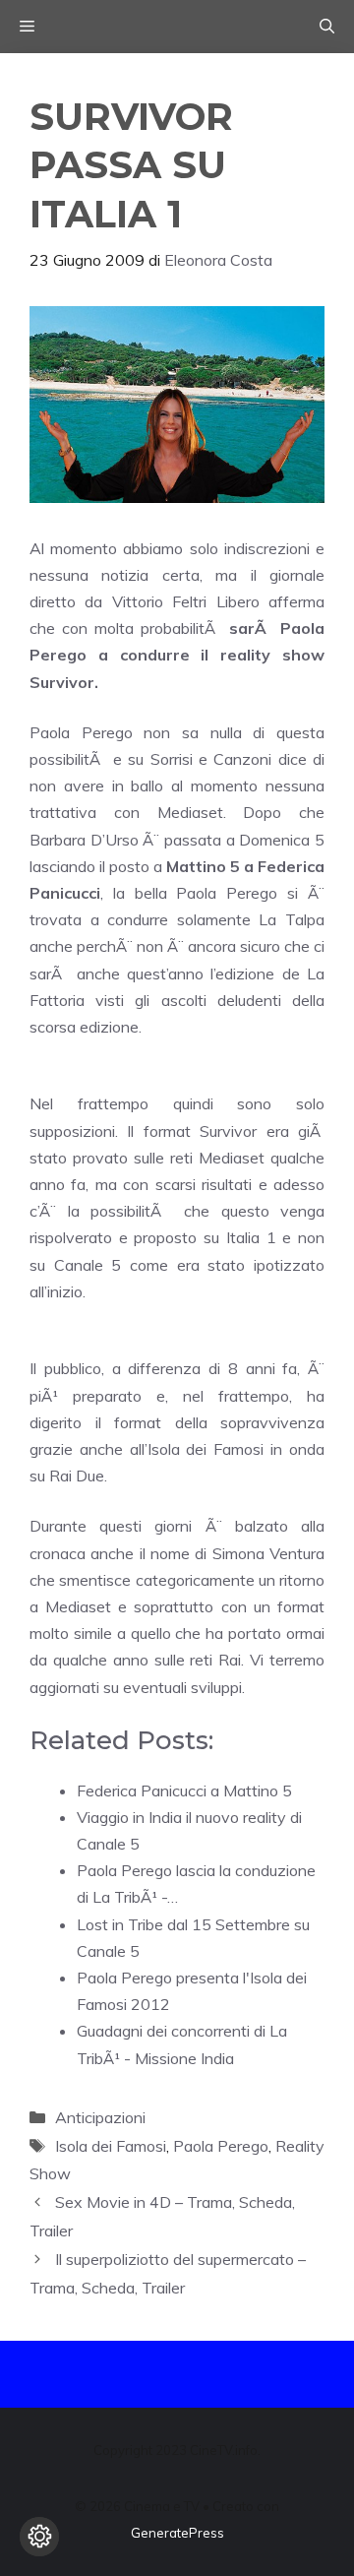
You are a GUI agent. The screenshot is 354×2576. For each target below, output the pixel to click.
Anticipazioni (100, 2117)
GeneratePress (177, 2533)
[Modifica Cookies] (39, 2537)
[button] (327, 27)
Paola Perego (221, 2146)
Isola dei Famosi (111, 2146)
